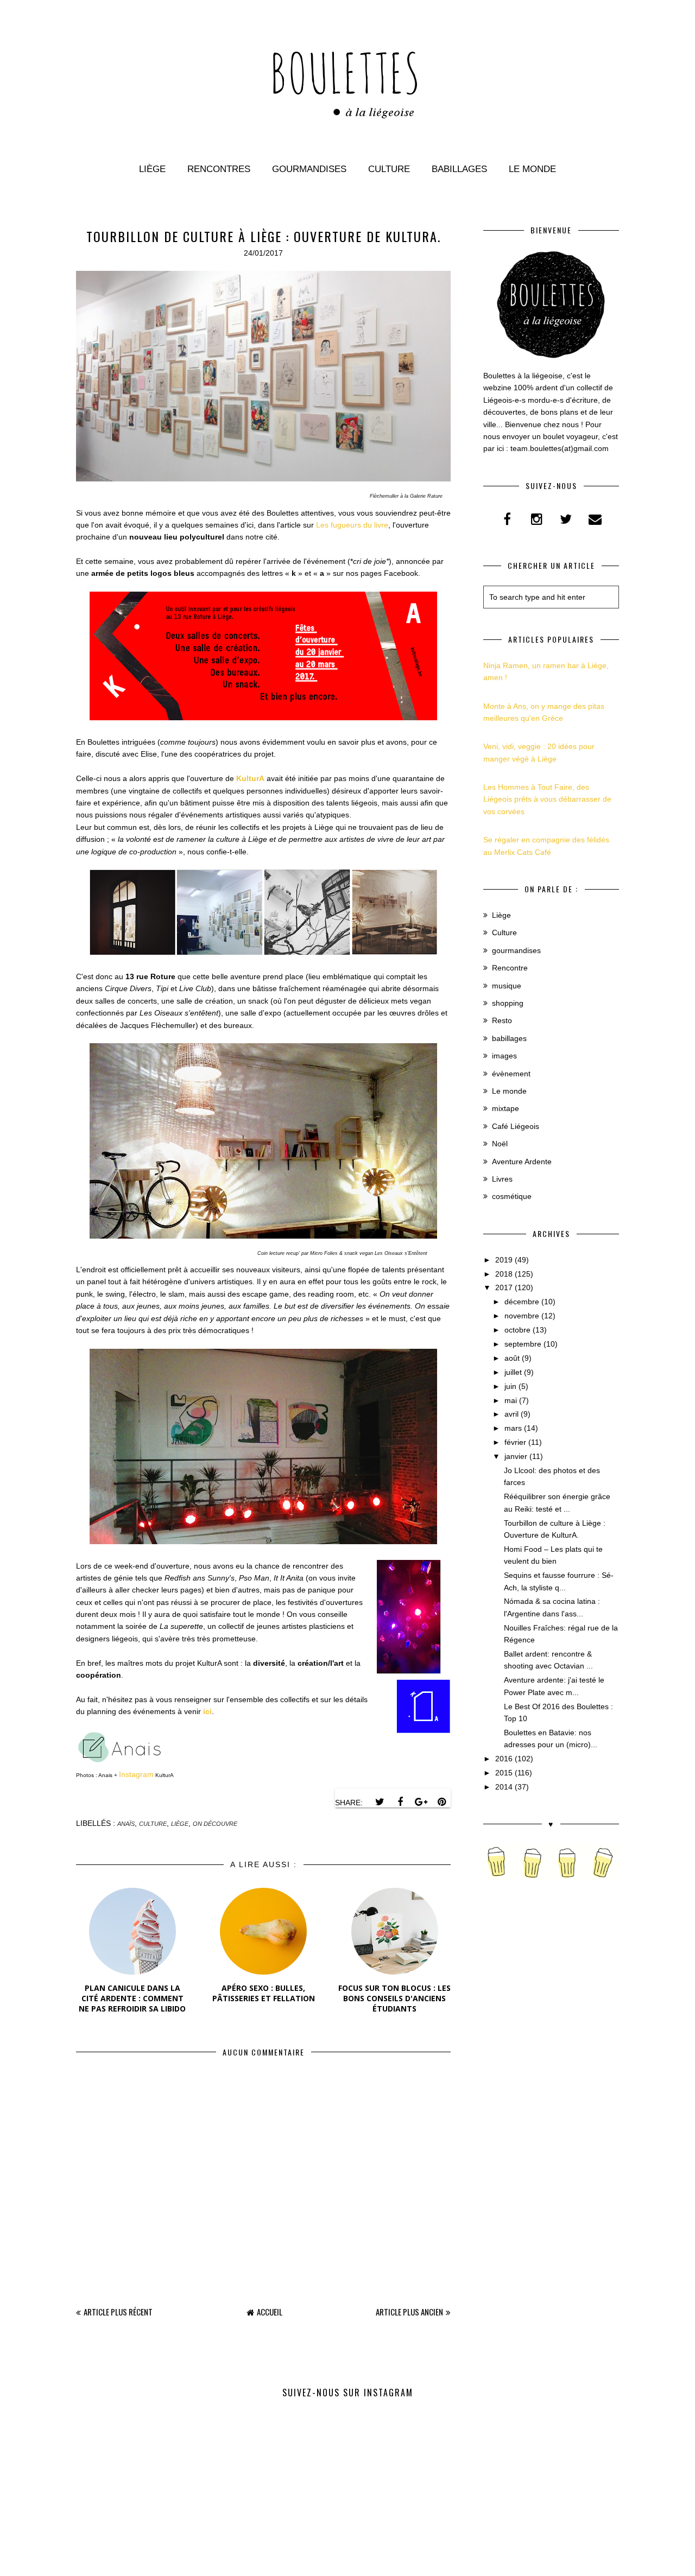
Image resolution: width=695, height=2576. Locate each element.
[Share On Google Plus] (421, 1802)
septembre (523, 1344)
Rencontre (510, 968)
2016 (504, 1759)
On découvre (215, 1824)
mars (513, 1428)
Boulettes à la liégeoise (320, 2562)
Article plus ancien (409, 2312)
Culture (389, 169)
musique (507, 986)
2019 (504, 1260)
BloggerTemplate (410, 2562)
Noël (500, 1144)
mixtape (506, 1108)
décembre (522, 1302)
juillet (513, 1372)
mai (511, 1400)
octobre (517, 1330)
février (515, 1442)
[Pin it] (441, 1802)
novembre (522, 1316)
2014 (504, 1787)
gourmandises (516, 950)
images (504, 1056)
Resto (502, 1020)
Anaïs (126, 1824)
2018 (504, 1274)
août (512, 1358)
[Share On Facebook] (400, 1802)
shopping (508, 1003)
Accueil (270, 2312)
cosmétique (512, 1196)
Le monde (532, 169)
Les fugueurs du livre (352, 525)
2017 (504, 1287)
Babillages (459, 169)
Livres (502, 1179)
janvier (516, 1456)
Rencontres (219, 169)
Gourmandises (309, 169)
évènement (511, 1074)
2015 (504, 1773)
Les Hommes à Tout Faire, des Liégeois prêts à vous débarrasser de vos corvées (547, 799)
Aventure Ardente (522, 1162)
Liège (152, 169)
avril (511, 1414)
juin (510, 1386)
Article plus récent (118, 2312)
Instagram (136, 1774)
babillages (509, 1038)
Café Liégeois (516, 1126)
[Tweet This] (380, 1802)
